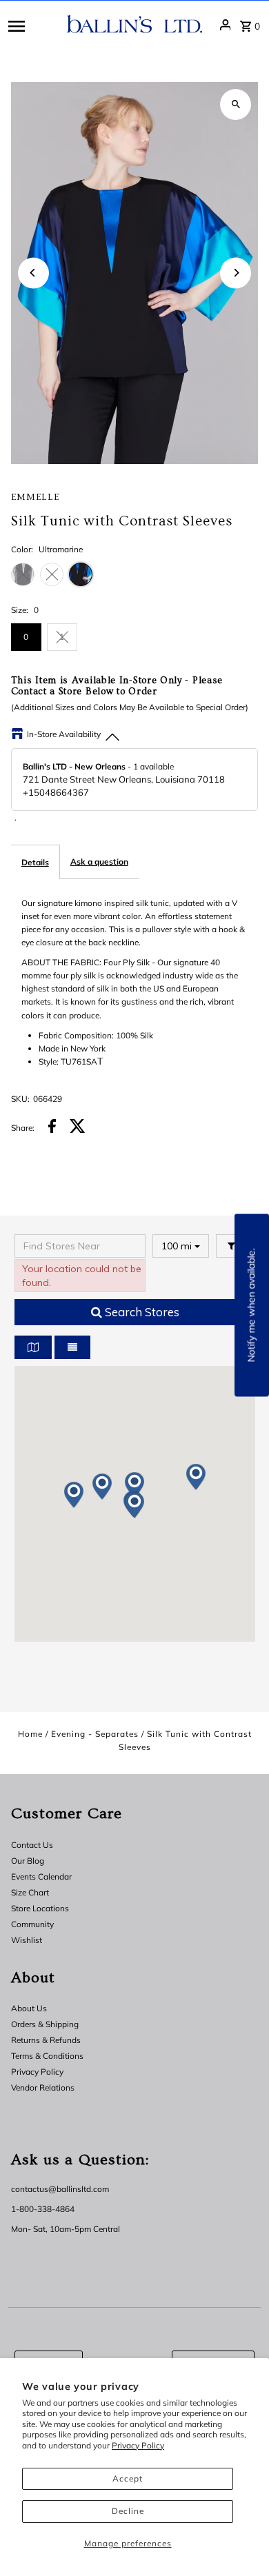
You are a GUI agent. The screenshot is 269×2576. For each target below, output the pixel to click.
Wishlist (27, 1940)
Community (32, 1924)
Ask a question (99, 862)
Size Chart (30, 1892)
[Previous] (33, 273)
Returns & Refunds (46, 2040)
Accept (128, 2478)
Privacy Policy (138, 2445)
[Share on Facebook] (52, 1128)
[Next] (236, 273)
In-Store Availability (64, 734)
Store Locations (40, 1908)
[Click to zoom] (236, 104)
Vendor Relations (43, 2087)
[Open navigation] (33, 25)
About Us (29, 2008)
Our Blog (28, 1861)
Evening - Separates (95, 1734)
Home (30, 1734)
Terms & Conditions (47, 2056)
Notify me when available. (251, 1306)
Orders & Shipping (45, 2024)
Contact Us (32, 1845)
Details (35, 862)
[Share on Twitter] (78, 1128)
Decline (128, 2511)
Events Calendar (41, 1876)
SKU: (20, 1099)
